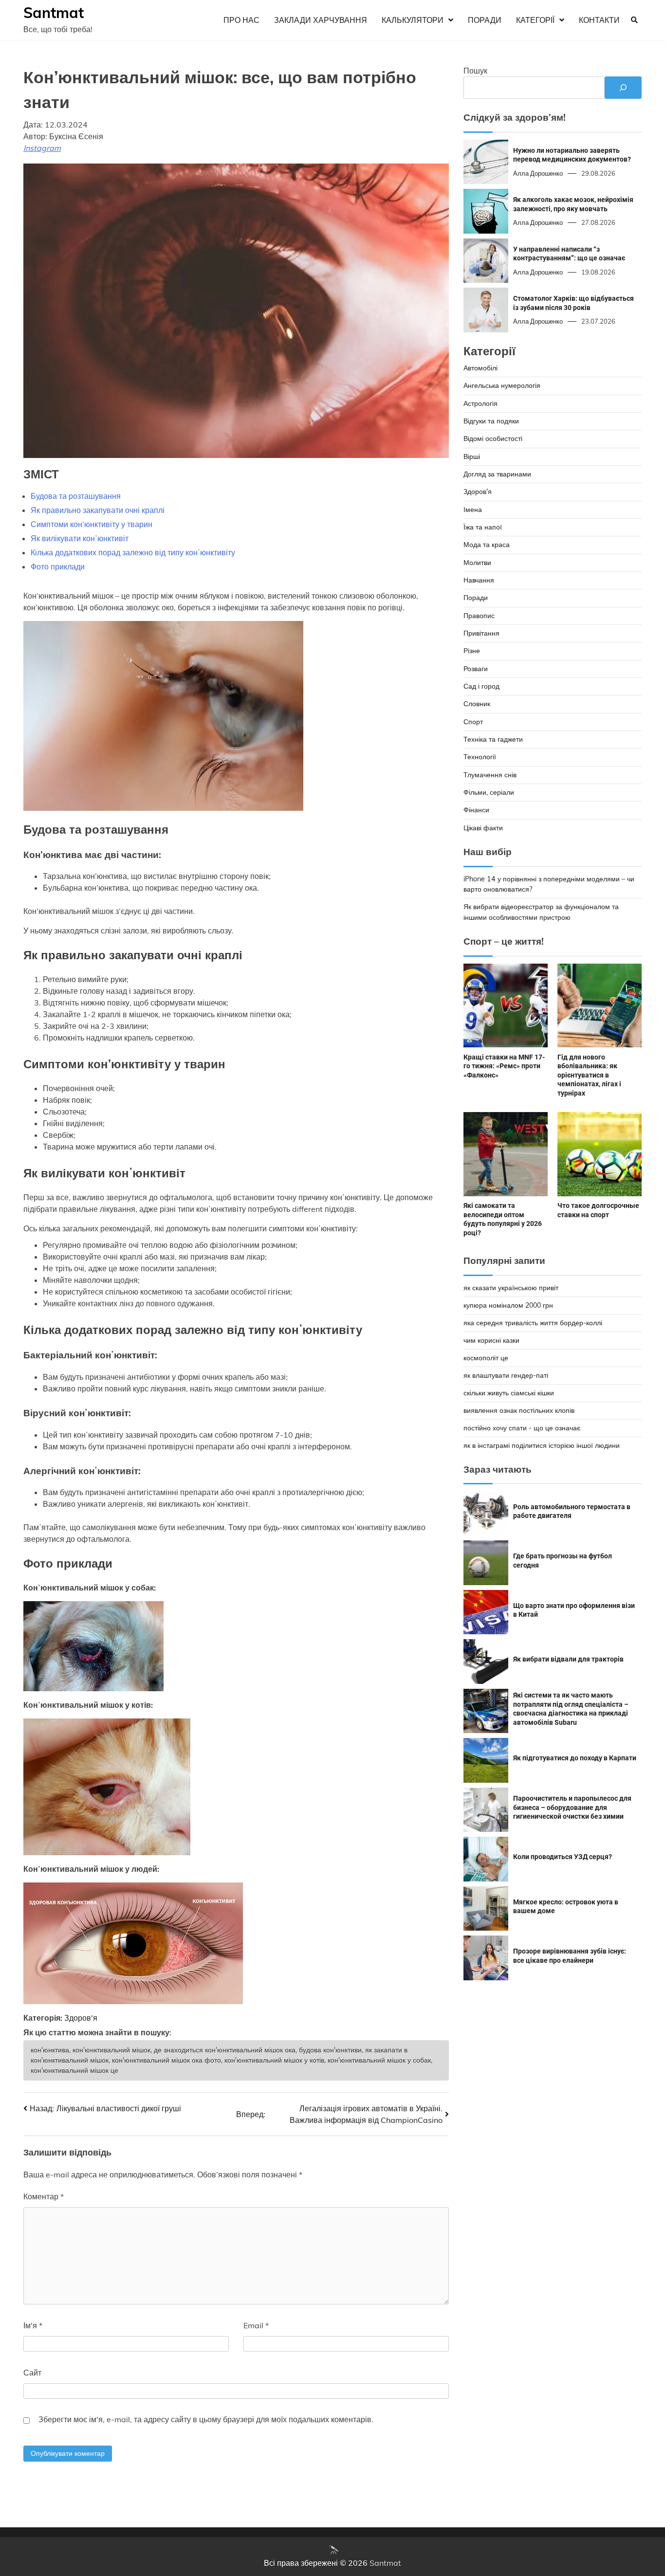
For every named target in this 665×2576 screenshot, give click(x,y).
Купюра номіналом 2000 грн (508, 1305)
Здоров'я (81, 2018)
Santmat (54, 13)
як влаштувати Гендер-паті (506, 1375)
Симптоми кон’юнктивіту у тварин (92, 524)
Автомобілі (480, 367)
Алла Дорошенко (538, 173)
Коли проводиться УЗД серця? (563, 1857)
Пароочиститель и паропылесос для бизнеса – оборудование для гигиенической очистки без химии (572, 1807)
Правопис (479, 615)
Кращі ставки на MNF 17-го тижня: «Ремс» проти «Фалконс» (504, 1066)
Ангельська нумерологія (502, 385)
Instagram (42, 148)
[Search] (634, 20)
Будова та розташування (76, 496)
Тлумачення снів (490, 774)
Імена (473, 509)
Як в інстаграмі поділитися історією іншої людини (542, 1445)
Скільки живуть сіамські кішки (509, 1392)
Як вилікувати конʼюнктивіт (80, 538)
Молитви (477, 562)
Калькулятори (413, 20)
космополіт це (486, 1357)
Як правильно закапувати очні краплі (98, 510)
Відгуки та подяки (491, 420)
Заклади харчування (321, 20)
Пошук (475, 71)
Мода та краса (487, 545)
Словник (477, 704)
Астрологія (480, 403)
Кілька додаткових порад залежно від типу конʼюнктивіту (133, 552)
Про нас (241, 20)
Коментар (44, 2196)
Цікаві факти (483, 827)
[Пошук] (623, 88)
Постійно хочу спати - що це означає (522, 1427)
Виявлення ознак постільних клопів (519, 1410)
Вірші (472, 456)
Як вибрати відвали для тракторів (568, 1659)
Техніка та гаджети (493, 739)
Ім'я (33, 2325)
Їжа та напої (483, 527)
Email (256, 2325)
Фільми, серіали (489, 792)
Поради (485, 20)
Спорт (473, 721)
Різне (472, 651)
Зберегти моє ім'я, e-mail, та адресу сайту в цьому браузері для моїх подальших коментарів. (206, 2419)
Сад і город (481, 686)
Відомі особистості (493, 438)
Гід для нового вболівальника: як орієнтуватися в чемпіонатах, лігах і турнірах (589, 1075)
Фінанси (476, 810)
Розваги (476, 668)
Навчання (479, 580)
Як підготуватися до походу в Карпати (575, 1758)
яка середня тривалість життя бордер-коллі (533, 1322)
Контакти (599, 20)
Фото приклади (58, 566)
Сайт (32, 2373)
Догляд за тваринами (497, 474)
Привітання (481, 633)
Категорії (535, 20)
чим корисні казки (491, 1340)
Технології (480, 757)
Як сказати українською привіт (511, 1287)
